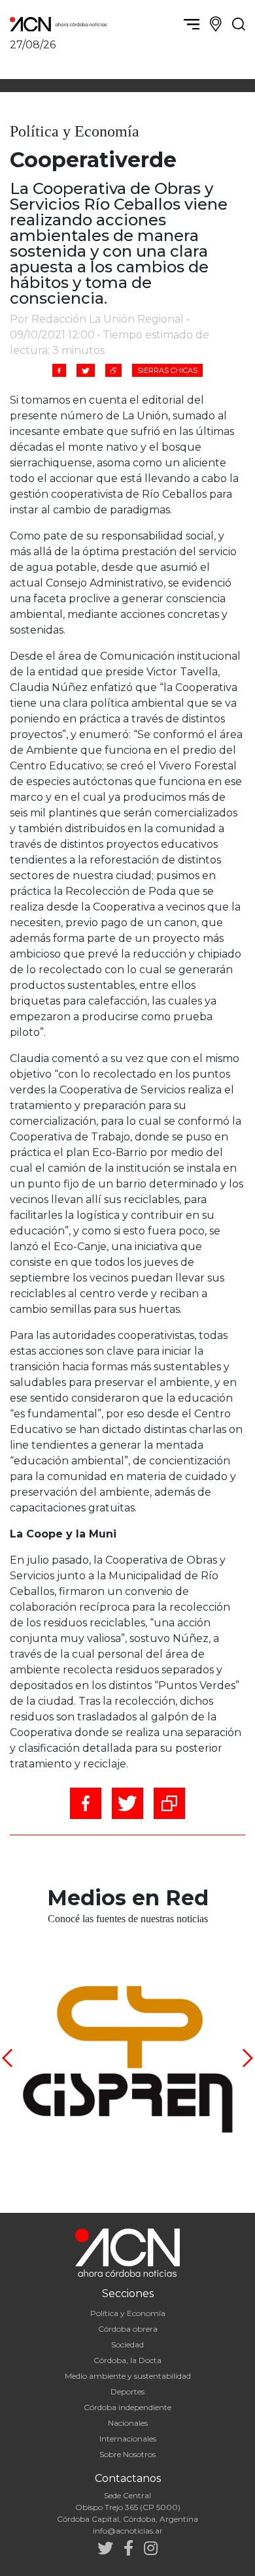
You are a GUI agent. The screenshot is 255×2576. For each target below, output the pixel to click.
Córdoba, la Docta (127, 2360)
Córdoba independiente (127, 2407)
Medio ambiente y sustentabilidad (128, 2376)
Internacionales (128, 2439)
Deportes (127, 2391)
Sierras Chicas (167, 370)
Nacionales (128, 2423)
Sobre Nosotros (127, 2454)
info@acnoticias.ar (128, 2531)
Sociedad (127, 2344)
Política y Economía (128, 2313)
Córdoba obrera (128, 2329)
